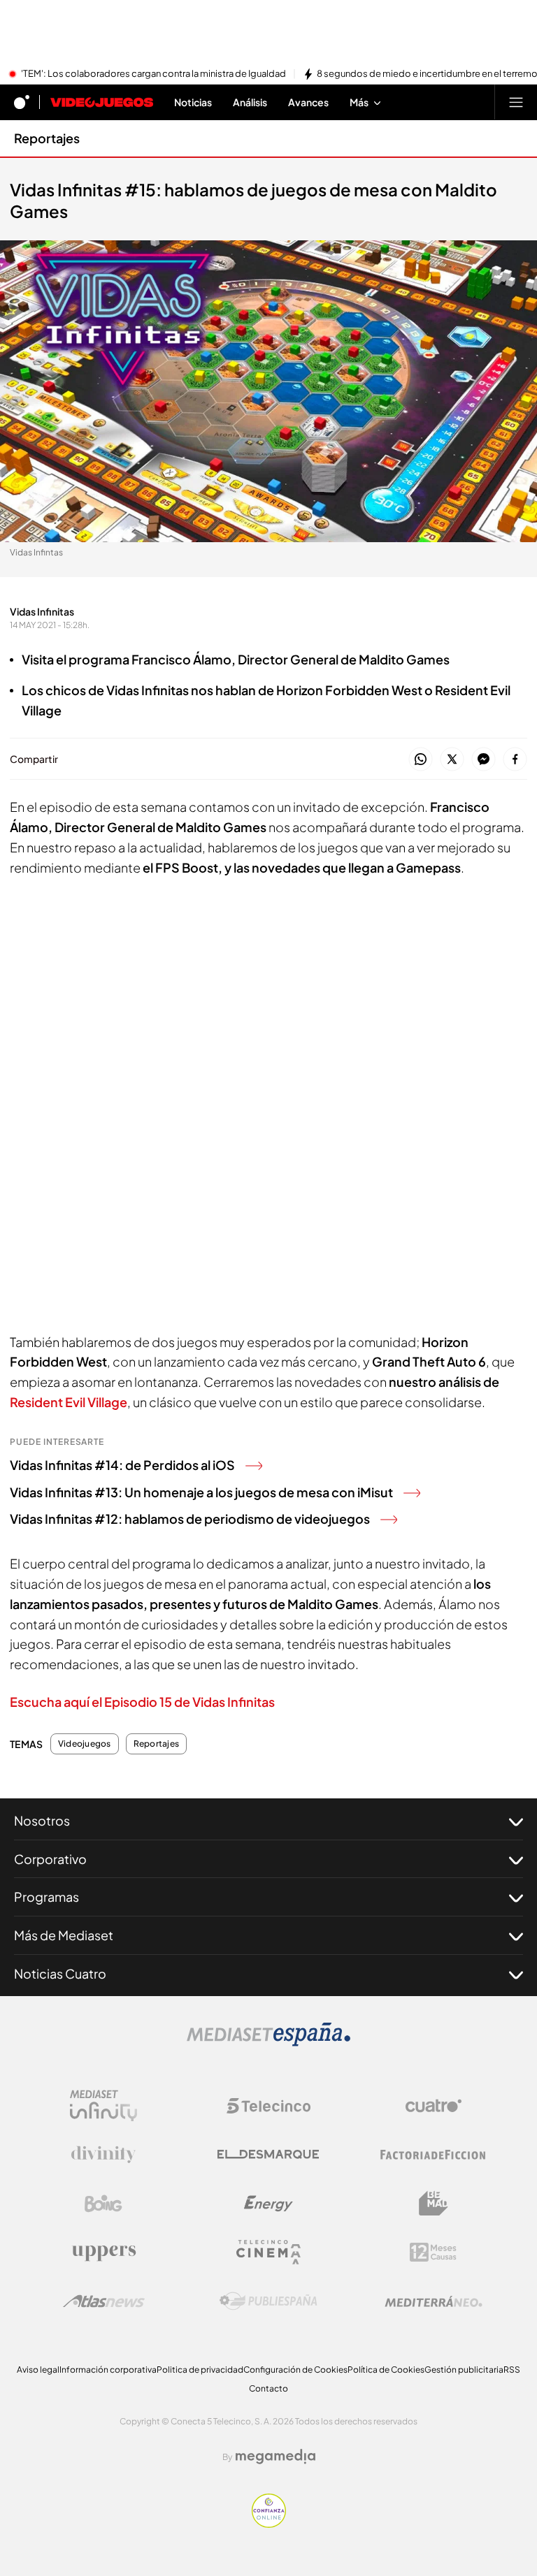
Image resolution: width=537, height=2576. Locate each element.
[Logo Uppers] (103, 2253)
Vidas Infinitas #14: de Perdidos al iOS (122, 1465)
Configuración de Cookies (295, 2370)
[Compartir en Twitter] (452, 760)
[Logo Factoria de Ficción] (434, 2155)
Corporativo (50, 1859)
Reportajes (47, 138)
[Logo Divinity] (103, 2155)
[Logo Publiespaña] (268, 2301)
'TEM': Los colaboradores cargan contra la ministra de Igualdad (153, 74)
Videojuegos (85, 1744)
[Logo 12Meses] (433, 2252)
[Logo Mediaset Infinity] (103, 2106)
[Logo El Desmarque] (268, 2154)
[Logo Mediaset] (268, 2042)
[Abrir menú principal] (516, 102)
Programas (46, 1897)
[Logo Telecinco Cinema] (268, 2252)
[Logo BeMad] (434, 2204)
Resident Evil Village (69, 1402)
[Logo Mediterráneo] (434, 2301)
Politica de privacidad (200, 2370)
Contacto (268, 2388)
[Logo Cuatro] (434, 2106)
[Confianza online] (269, 2524)
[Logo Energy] (268, 2204)
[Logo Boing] (103, 2204)
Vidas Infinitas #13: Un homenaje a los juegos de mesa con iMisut (201, 1492)
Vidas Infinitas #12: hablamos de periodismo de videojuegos (190, 1519)
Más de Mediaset (64, 1935)
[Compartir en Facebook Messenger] (484, 760)
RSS (512, 2370)
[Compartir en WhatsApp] (421, 760)
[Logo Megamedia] (275, 2457)
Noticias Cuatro (60, 1973)
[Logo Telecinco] (268, 2106)
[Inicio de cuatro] (22, 102)
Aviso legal (38, 2370)
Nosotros (42, 1820)
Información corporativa (108, 2370)
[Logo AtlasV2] (104, 2301)
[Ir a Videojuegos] (102, 102)
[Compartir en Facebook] (515, 760)
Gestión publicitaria (464, 2370)
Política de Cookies (386, 2370)
